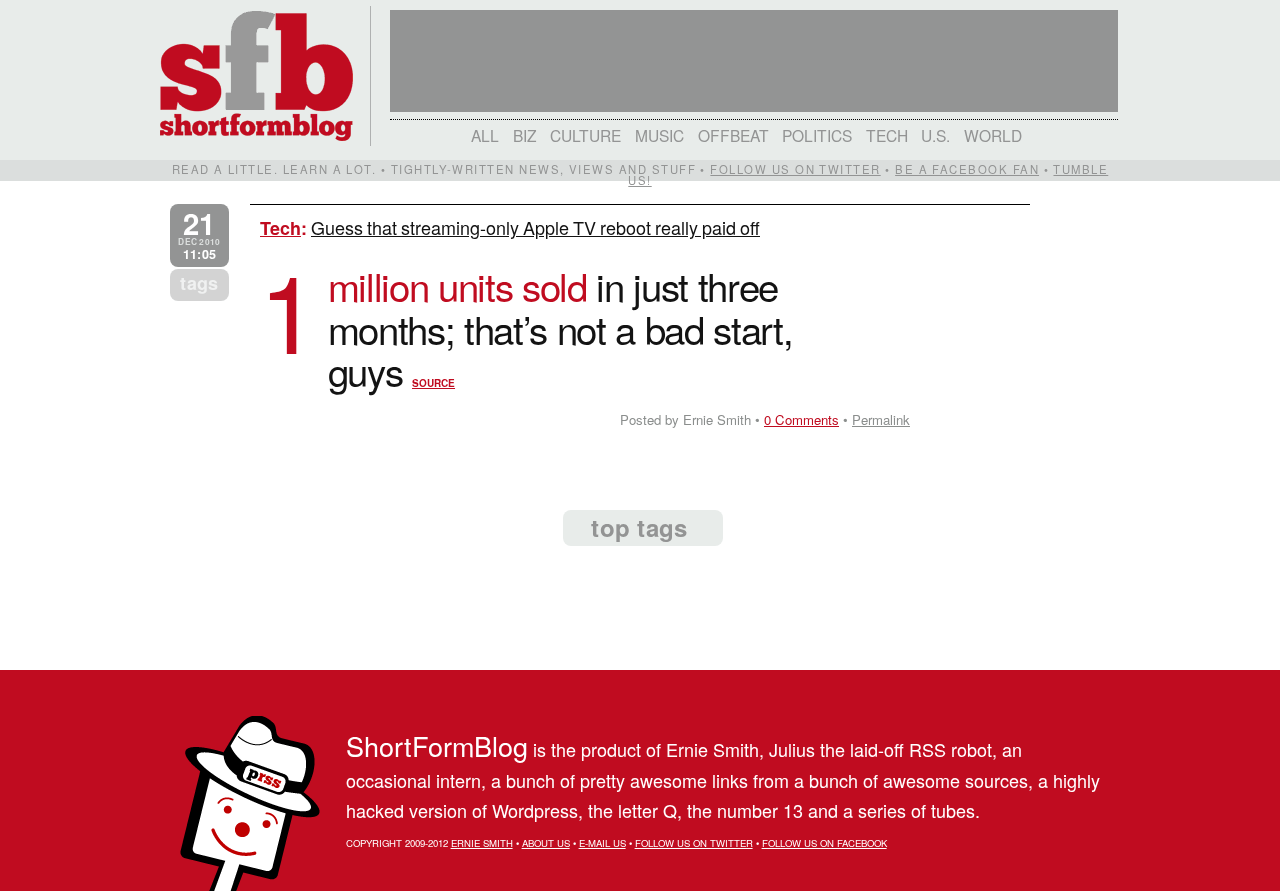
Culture (585, 135)
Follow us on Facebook (824, 843)
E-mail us (602, 843)
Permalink (881, 419)
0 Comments (801, 419)
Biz (525, 135)
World (993, 135)
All (485, 135)
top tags (639, 527)
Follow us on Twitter (795, 169)
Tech (887, 135)
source (433, 383)
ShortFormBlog (437, 745)
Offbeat (733, 135)
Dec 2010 (199, 235)
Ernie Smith (482, 843)
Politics (817, 135)
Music (659, 135)
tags (199, 283)
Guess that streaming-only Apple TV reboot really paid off (535, 227)
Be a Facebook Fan (967, 169)
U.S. (935, 135)
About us (546, 843)
